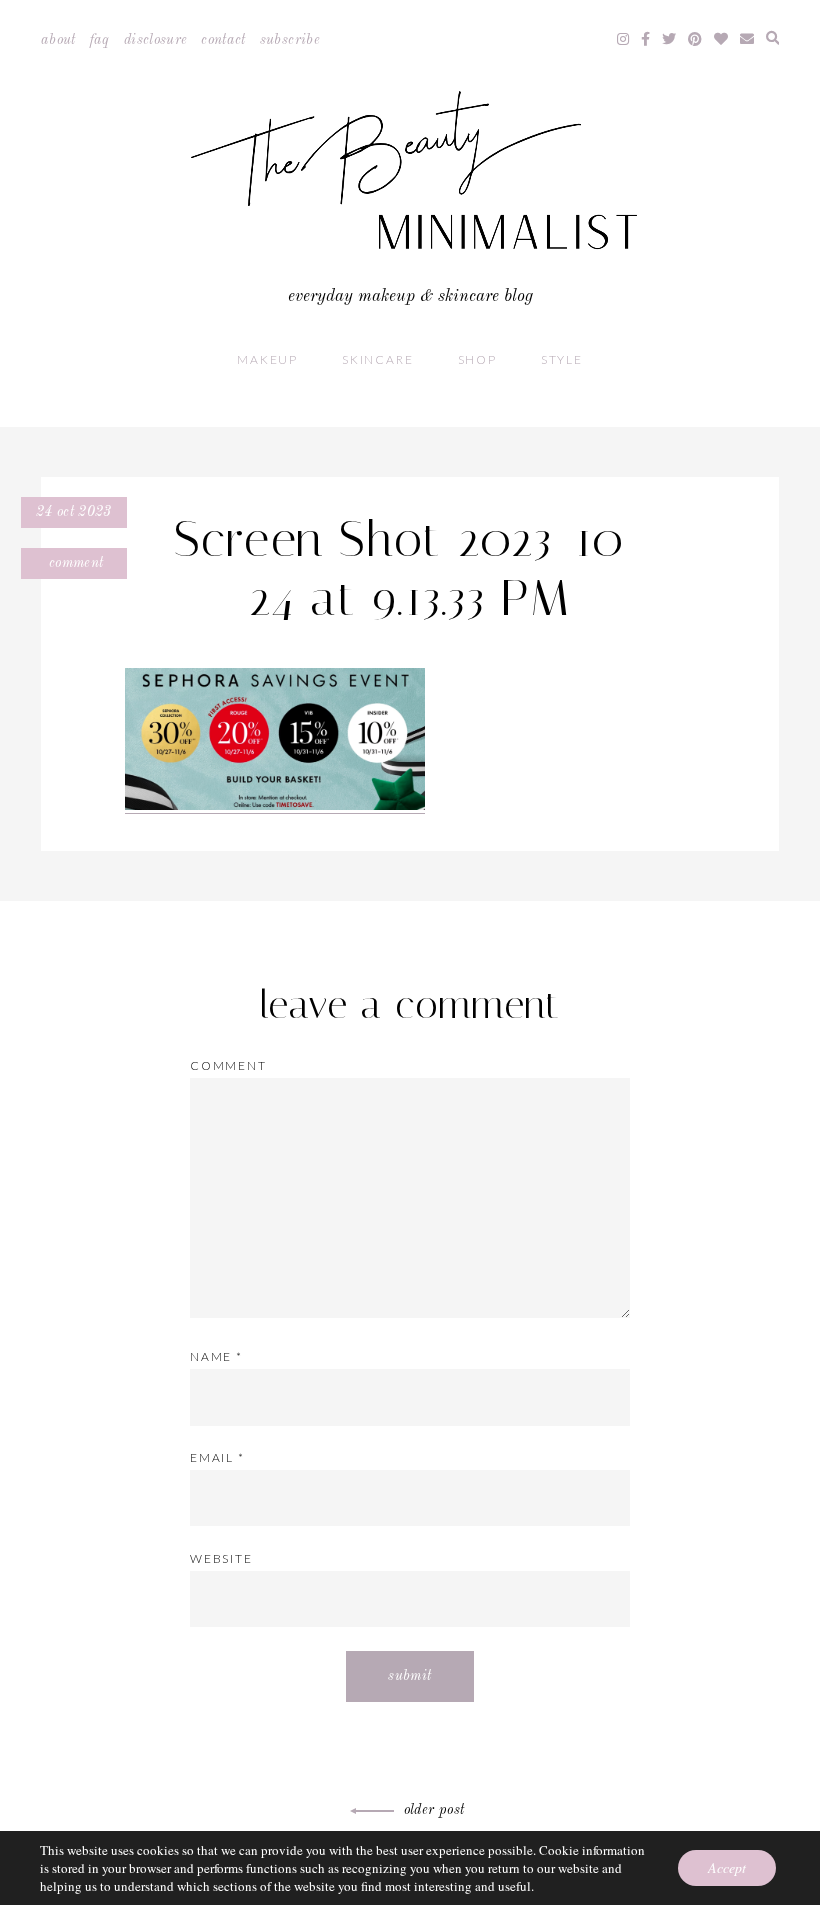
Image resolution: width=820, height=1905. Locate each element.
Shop (477, 359)
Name (216, 1356)
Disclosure (156, 40)
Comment (74, 563)
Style (562, 359)
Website (221, 1558)
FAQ (100, 40)
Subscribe (290, 40)
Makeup (267, 359)
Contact (223, 40)
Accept (727, 1867)
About (58, 40)
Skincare (377, 359)
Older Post (434, 1810)
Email (217, 1457)
